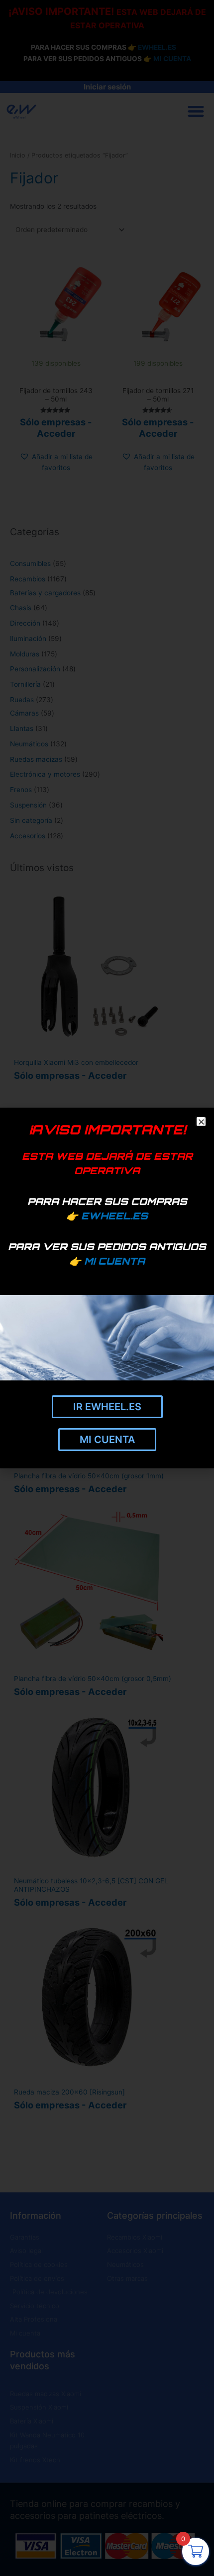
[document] (107, 1288)
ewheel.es (114, 1216)
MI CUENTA (114, 1261)
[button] (200, 1121)
